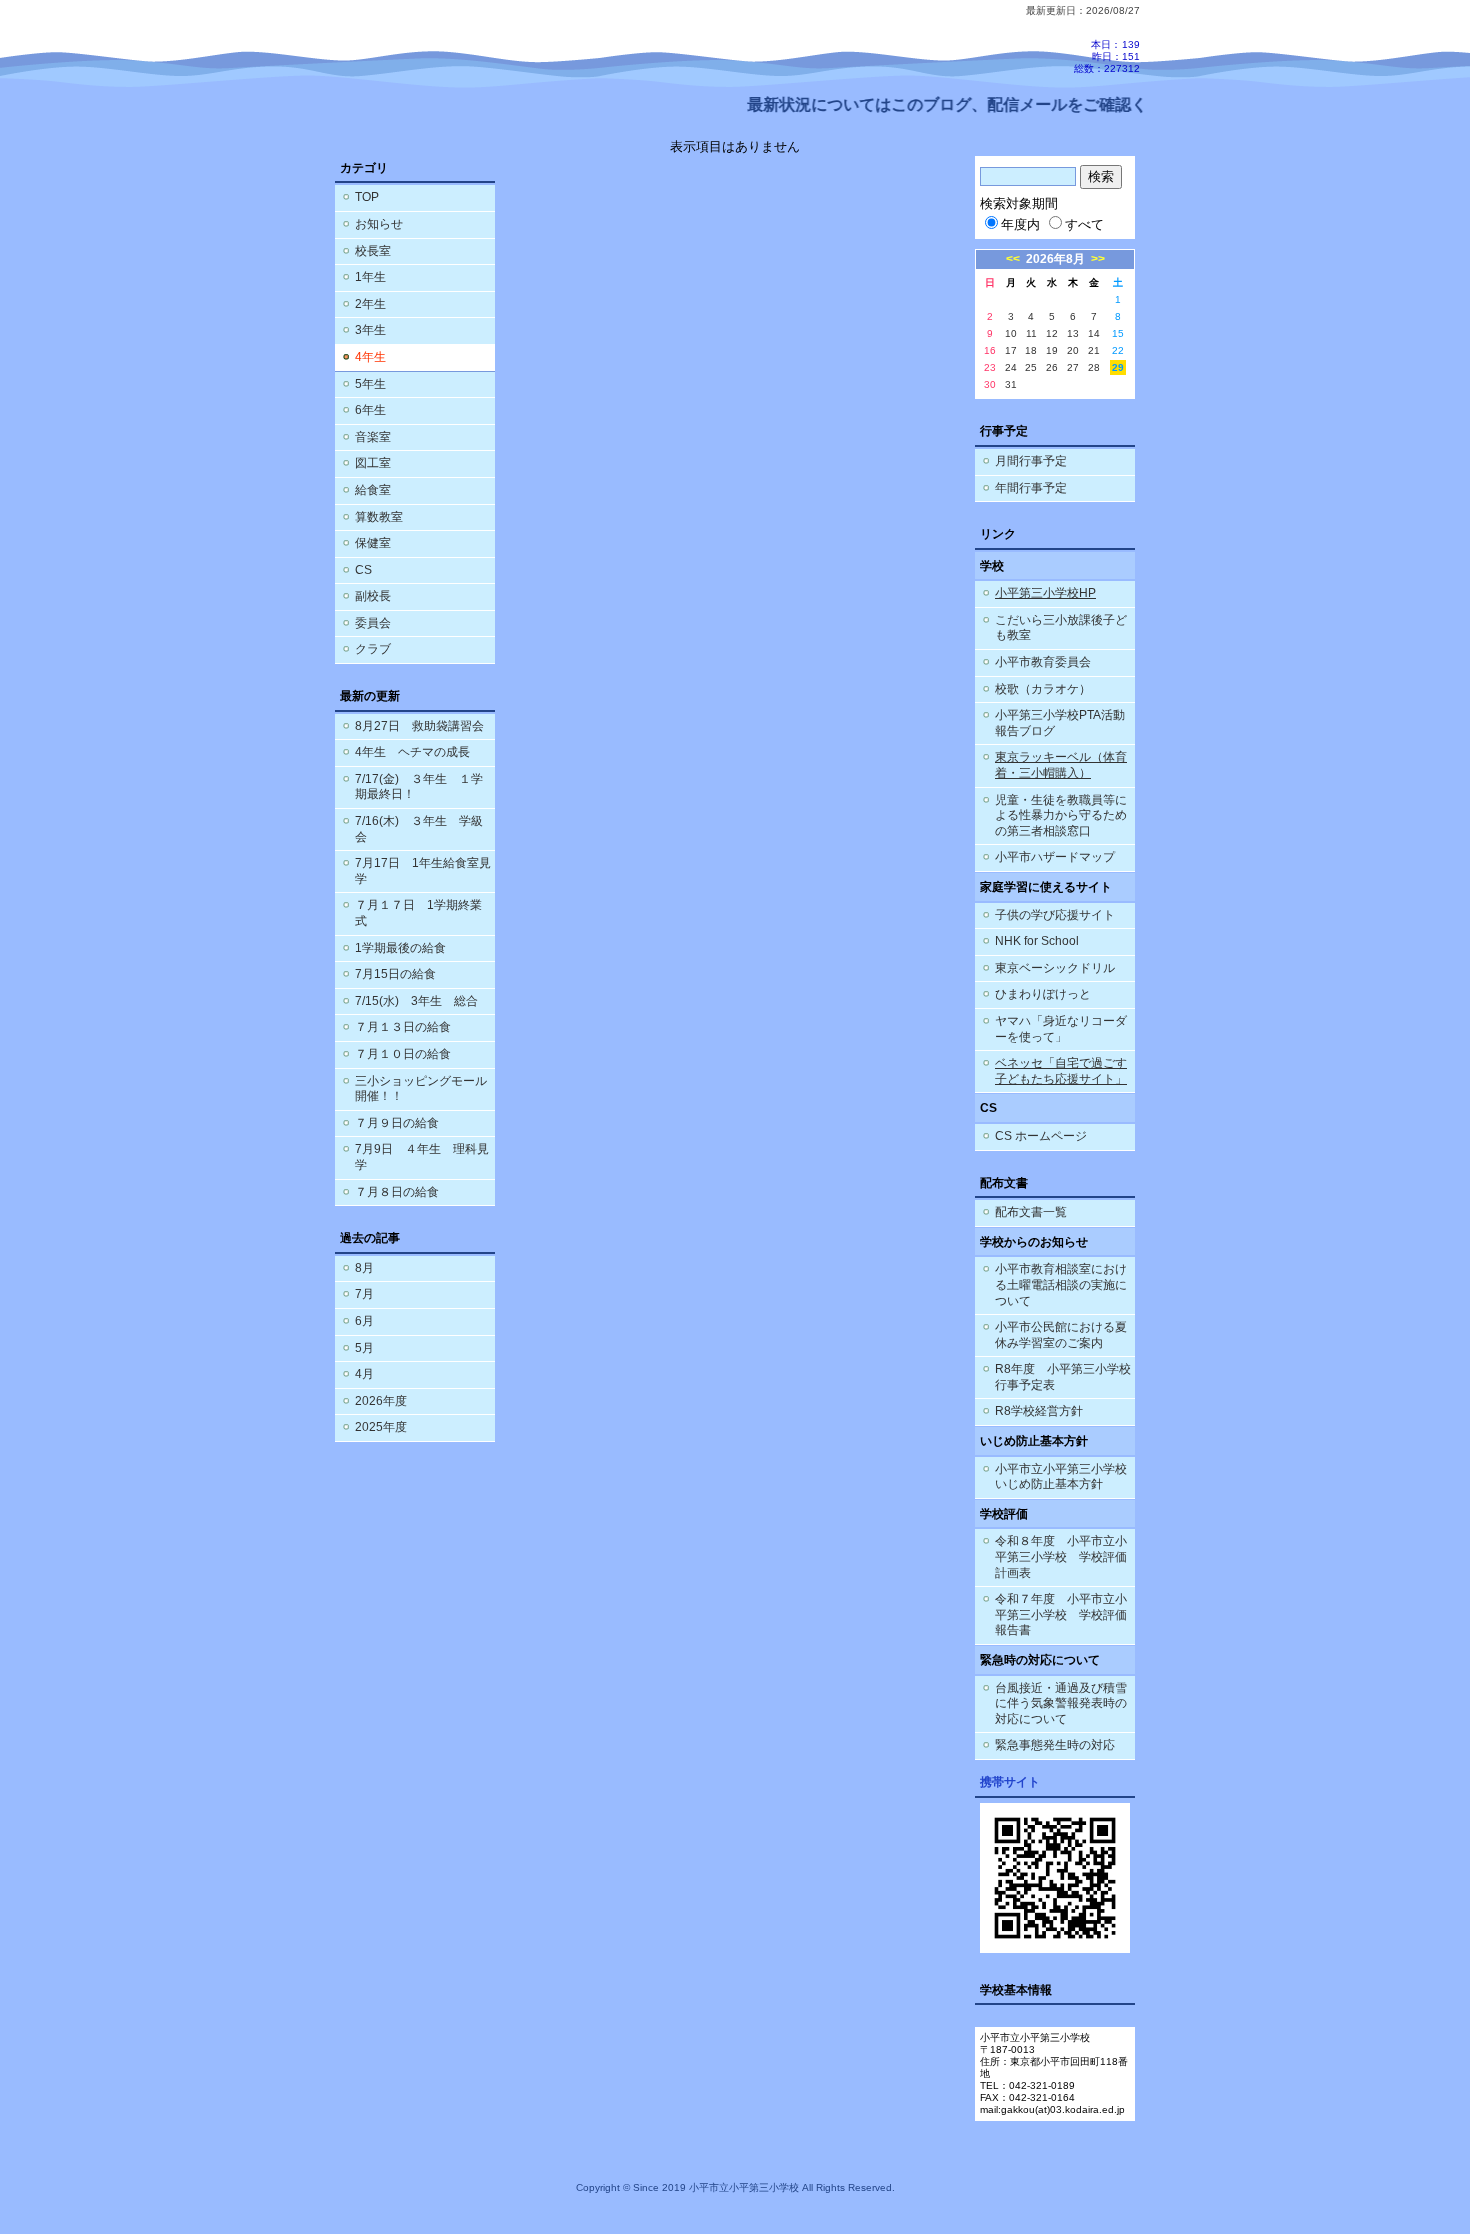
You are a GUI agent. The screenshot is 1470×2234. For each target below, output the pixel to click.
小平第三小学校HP (1045, 593)
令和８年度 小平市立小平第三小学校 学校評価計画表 (1061, 1556)
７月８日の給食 (397, 1192)
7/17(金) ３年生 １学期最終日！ (419, 787)
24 (1011, 367)
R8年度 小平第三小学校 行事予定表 (1065, 1377)
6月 (364, 1321)
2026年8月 (1055, 259)
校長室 (373, 251)
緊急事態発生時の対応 (1055, 1745)
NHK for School (1037, 941)
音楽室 (373, 437)
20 (1073, 350)
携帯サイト (1010, 1782)
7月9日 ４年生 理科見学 (422, 1157)
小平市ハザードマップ (1055, 857)
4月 (364, 1374)
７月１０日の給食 (403, 1054)
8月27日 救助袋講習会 (419, 726)
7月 (364, 1294)
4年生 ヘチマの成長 (412, 752)
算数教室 (379, 517)
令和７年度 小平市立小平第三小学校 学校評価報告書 (1061, 1614)
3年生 (370, 330)
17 (1011, 350)
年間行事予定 (1031, 488)
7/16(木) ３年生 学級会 (419, 829)
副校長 (373, 596)
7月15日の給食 (395, 974)
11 (1031, 333)
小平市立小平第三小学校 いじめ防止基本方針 (1061, 1477)
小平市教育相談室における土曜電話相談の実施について (1061, 1284)
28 (1094, 367)
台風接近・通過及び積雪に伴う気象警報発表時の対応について (1061, 1703)
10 (1011, 333)
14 (1094, 333)
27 (1073, 367)
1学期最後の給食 (400, 948)
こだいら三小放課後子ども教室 (1061, 628)
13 (1073, 333)
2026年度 (381, 1401)
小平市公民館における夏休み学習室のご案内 (1061, 1335)
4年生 (370, 357)
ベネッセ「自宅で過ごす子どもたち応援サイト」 (1061, 1071)
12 (1052, 333)
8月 (364, 1268)
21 (1094, 350)
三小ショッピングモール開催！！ (421, 1089)
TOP (367, 197)
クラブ (373, 649)
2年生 (370, 304)
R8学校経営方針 (1039, 1411)
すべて (1084, 224)
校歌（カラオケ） (1043, 689)
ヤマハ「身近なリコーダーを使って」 (1061, 1029)
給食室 (373, 490)
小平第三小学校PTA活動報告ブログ (1060, 723)
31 (1011, 384)
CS (363, 570)
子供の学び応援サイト (1055, 915)
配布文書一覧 (1031, 1212)
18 (1031, 350)
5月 (364, 1348)
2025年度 (381, 1427)
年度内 (1020, 224)
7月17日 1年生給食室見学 (423, 871)
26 (1052, 367)
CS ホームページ (1041, 1136)
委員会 (373, 623)
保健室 (373, 543)
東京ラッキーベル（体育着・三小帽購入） (1061, 765)
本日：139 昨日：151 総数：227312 (1107, 56)
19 (1052, 350)
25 (1031, 367)
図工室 (373, 463)
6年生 (370, 410)
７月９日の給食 (397, 1123)
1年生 (370, 277)
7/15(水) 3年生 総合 (416, 1001)
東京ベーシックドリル (1055, 968)
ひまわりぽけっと (1043, 994)
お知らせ (379, 224)
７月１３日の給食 (403, 1027)
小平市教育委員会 (1043, 662)
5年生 (370, 384)
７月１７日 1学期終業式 (418, 913)
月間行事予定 (1031, 461)
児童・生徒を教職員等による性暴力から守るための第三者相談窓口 (1061, 815)
